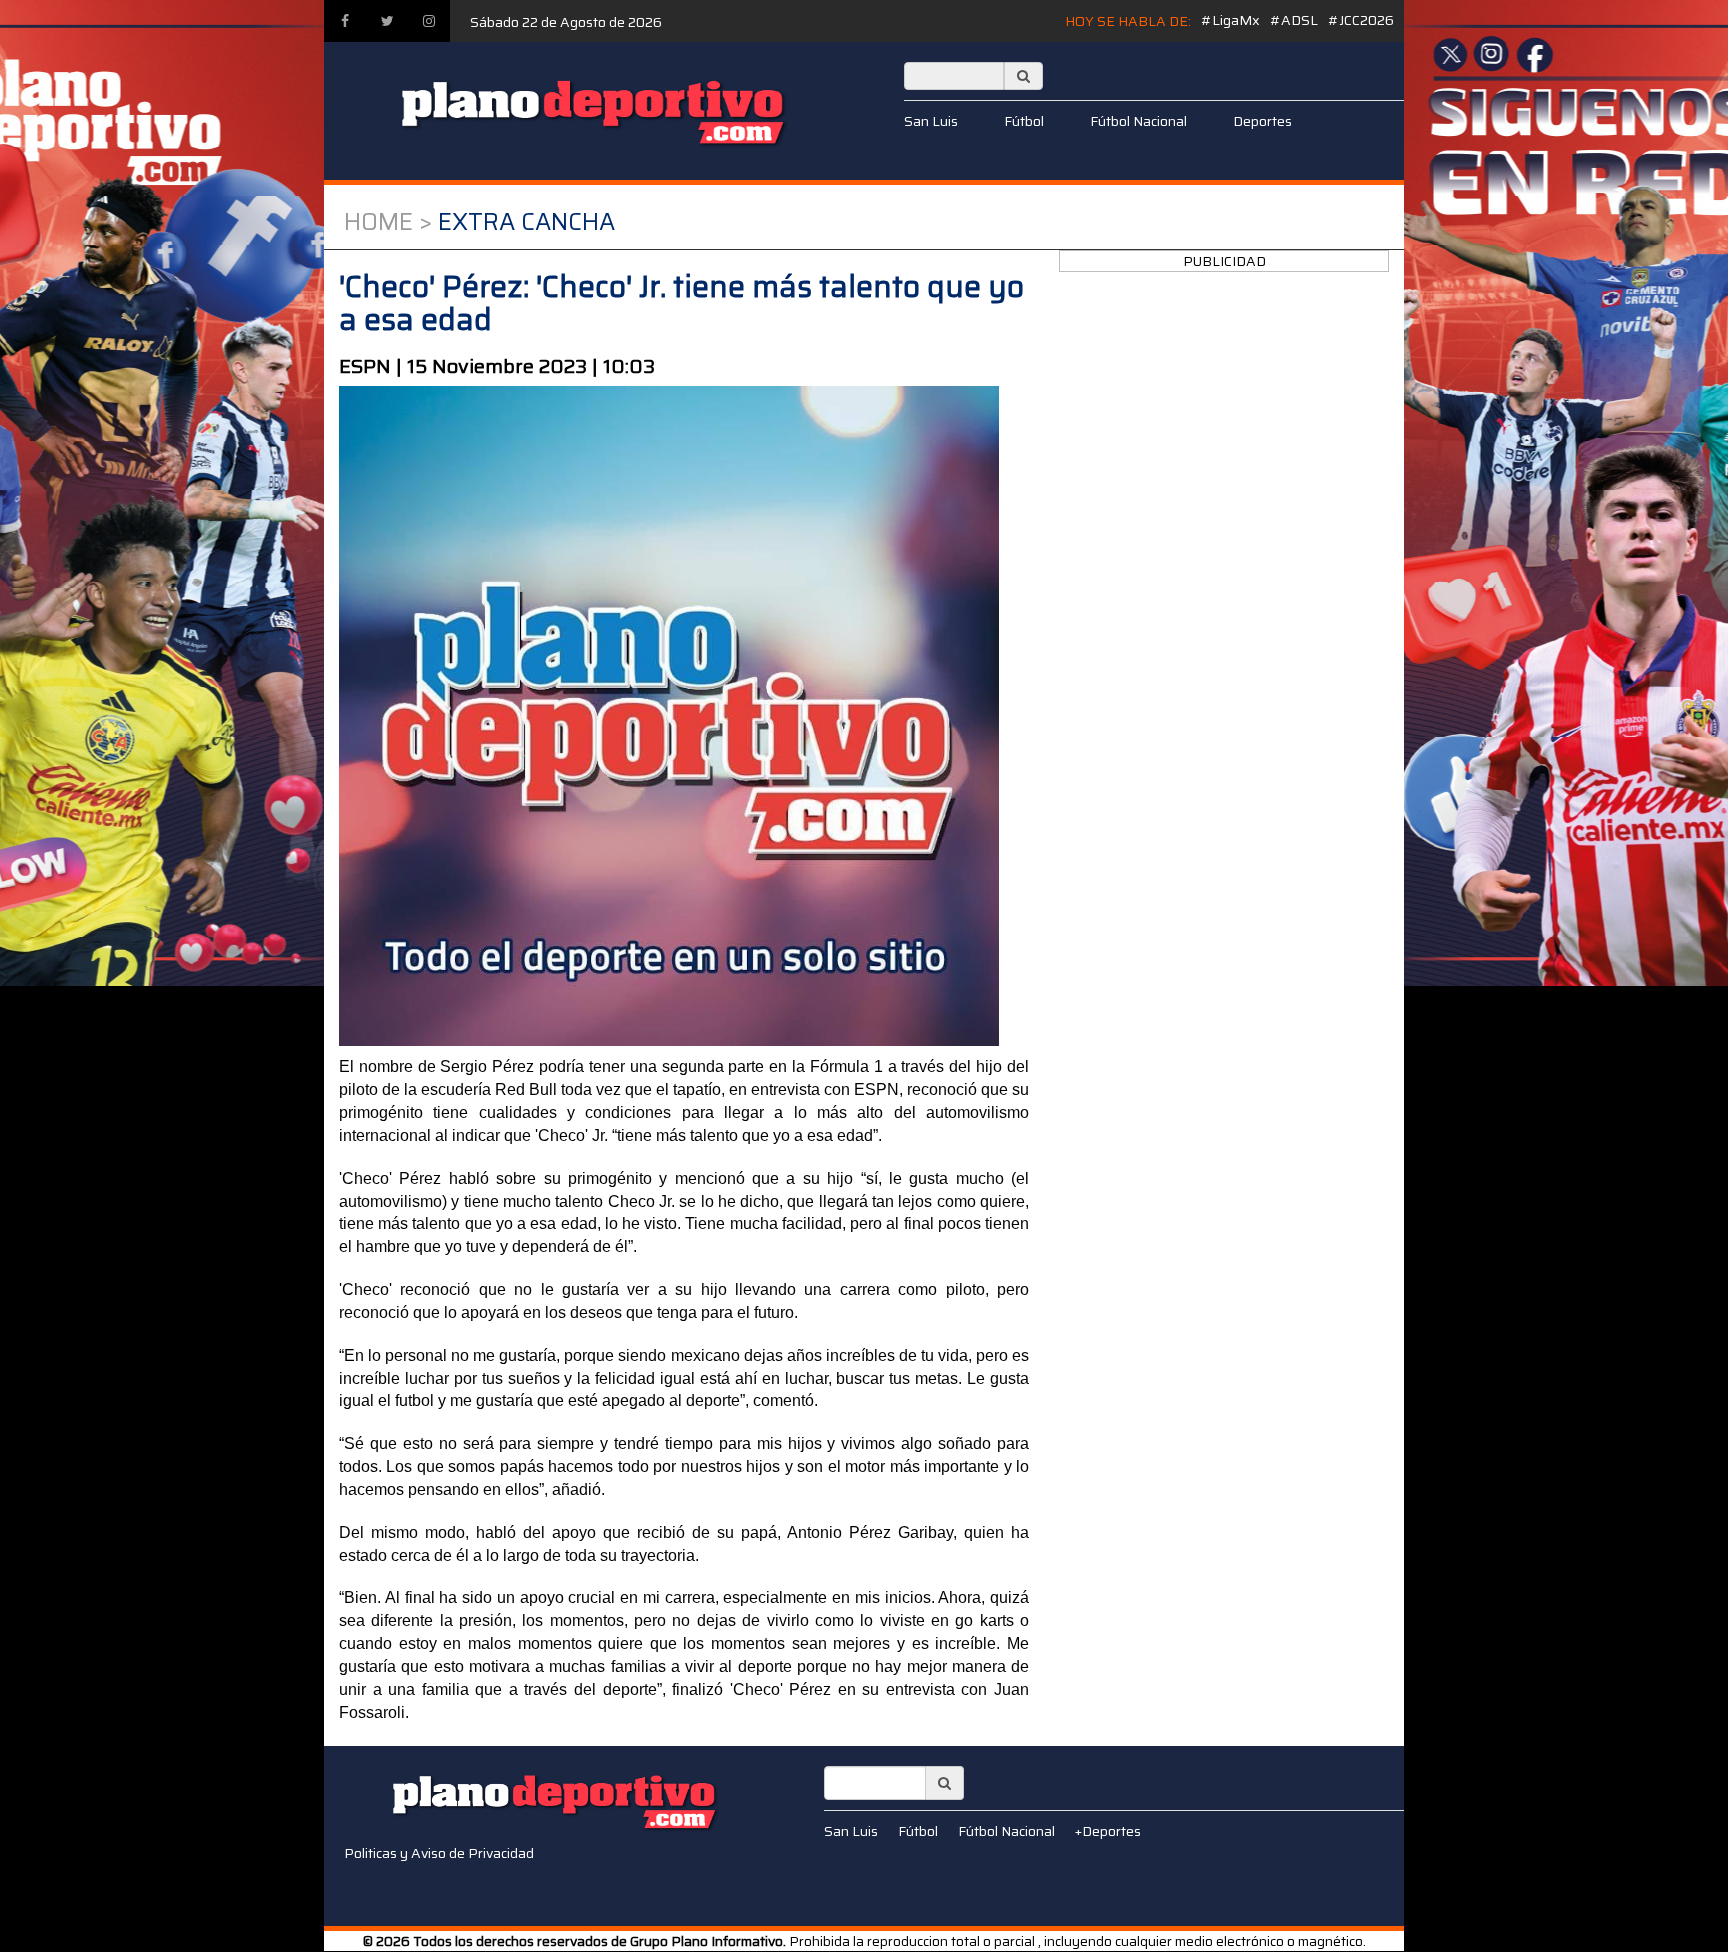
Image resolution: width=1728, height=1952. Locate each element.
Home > (388, 222)
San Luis (931, 121)
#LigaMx (1230, 20)
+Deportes (1108, 1831)
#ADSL (1294, 20)
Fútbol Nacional (1138, 121)
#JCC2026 (1361, 20)
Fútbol (1024, 121)
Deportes (1262, 121)
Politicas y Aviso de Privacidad (439, 1853)
